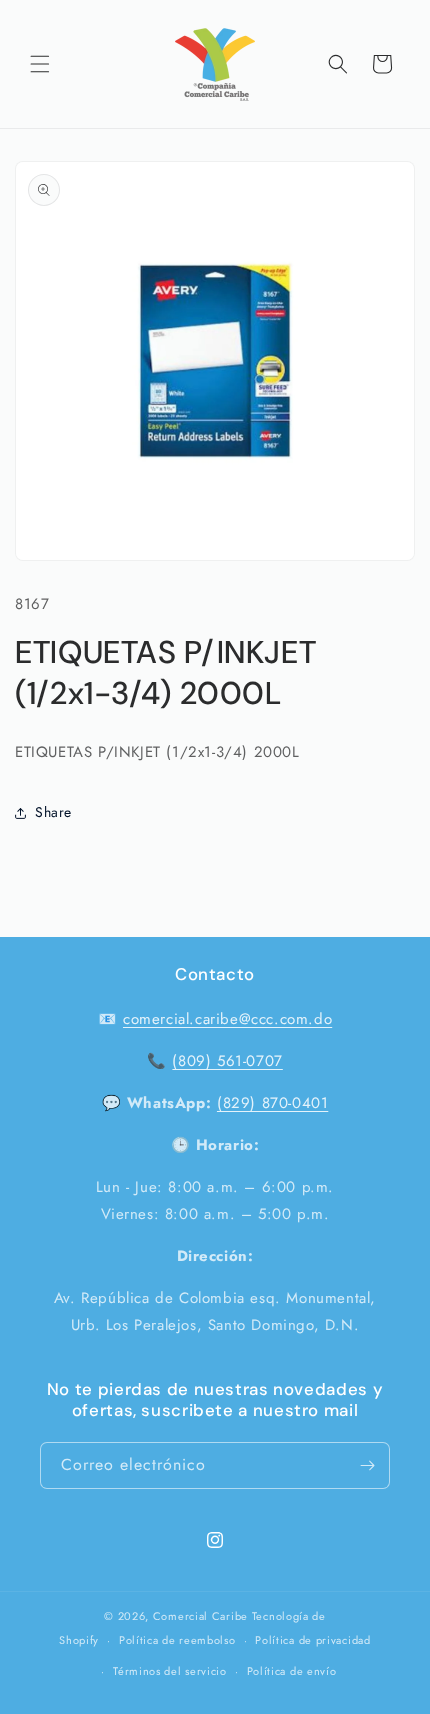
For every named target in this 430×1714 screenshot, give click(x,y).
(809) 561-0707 (227, 1061)
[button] (40, 64)
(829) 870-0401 (272, 1103)
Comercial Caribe (200, 1616)
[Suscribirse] (367, 1465)
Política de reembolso (177, 1640)
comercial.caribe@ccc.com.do (227, 1019)
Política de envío (292, 1671)
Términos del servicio (170, 1671)
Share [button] (53, 812)
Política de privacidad (312, 1640)
